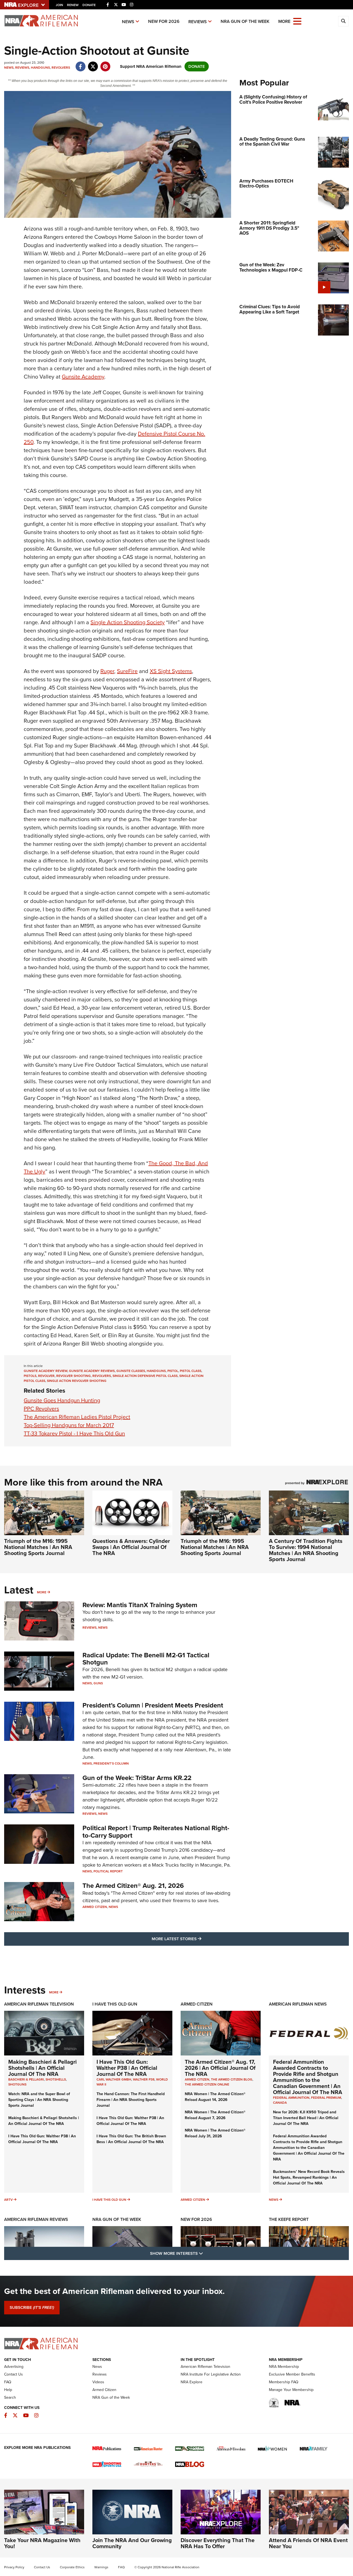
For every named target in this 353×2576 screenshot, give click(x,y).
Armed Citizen (95, 1907)
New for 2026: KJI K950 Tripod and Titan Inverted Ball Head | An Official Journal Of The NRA (306, 2118)
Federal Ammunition (291, 2098)
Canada (280, 2103)
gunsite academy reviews (92, 1371)
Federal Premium (326, 2098)
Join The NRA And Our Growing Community (132, 2543)
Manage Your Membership (291, 2390)
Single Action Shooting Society (128, 622)
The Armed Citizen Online (207, 2084)
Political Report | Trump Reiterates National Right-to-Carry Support (156, 1832)
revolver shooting (73, 1376)
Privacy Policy (14, 2567)
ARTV (8, 2200)
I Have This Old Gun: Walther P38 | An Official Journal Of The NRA (42, 2139)
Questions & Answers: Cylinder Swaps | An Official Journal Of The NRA (131, 1547)
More (42, 1592)
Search (10, 2397)
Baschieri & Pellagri (26, 2079)
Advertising (14, 2367)
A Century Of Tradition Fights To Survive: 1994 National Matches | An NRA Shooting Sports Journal (306, 1550)
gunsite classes (131, 1371)
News (128, 22)
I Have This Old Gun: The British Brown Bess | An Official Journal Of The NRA (131, 2139)
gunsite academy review (46, 1371)
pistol (173, 1371)
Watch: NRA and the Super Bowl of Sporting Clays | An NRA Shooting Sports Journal (39, 2100)
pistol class (191, 1371)
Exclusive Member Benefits (292, 2374)
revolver (46, 1376)
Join (59, 5)
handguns (156, 1371)
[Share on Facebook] (80, 64)
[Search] (343, 21)
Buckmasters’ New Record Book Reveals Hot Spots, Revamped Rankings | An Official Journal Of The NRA (309, 2177)
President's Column (111, 1763)
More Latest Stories (199, 1939)
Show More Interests (206, 2253)
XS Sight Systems (171, 671)
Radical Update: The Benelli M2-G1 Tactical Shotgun (146, 1659)
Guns (98, 1683)
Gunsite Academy (83, 377)
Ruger (107, 671)
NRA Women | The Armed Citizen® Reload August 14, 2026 (215, 2097)
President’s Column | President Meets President (153, 1705)
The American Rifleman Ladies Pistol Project (77, 1417)
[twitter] (93, 64)
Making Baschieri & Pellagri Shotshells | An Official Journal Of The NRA (42, 2068)
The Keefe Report (289, 2219)
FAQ (8, 2382)
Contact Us (14, 2374)
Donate (89, 5)
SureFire (127, 671)
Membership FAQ (284, 2382)
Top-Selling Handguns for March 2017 (69, 1425)
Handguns (40, 68)
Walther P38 (144, 2079)
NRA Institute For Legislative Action (211, 2374)
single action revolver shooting (77, 1381)
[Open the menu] (297, 21)
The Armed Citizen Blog (232, 2079)
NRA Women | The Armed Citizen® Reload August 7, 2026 (215, 2115)
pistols (30, 1376)
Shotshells (56, 2079)
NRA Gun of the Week (245, 21)
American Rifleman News (298, 2004)
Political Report (108, 1871)
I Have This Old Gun (115, 2004)
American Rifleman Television (39, 2004)
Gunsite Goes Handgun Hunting (62, 1400)
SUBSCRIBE (32, 2307)
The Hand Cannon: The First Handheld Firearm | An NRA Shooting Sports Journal (131, 2100)
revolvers (102, 1376)
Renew (73, 5)
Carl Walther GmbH (114, 2079)
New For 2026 (164, 21)
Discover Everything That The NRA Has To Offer (218, 2543)
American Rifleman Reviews (36, 2219)
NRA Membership (284, 2367)
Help (8, 2390)
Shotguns (17, 2084)
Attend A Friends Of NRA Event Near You (308, 2543)
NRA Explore (192, 2382)
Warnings (101, 2567)
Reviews (198, 22)
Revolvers (61, 68)
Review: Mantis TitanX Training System (140, 1605)
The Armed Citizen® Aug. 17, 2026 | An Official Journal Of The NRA (220, 2068)
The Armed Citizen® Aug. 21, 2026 (133, 1886)
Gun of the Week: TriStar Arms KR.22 (137, 1778)
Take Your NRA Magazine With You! (42, 2543)
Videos (98, 2382)
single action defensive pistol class (145, 1376)
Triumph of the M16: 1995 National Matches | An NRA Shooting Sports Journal (38, 1547)
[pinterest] (105, 64)
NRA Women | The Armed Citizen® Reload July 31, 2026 (215, 2133)
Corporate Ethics (72, 2567)
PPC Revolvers (41, 1409)
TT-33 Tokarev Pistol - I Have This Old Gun (74, 1433)
